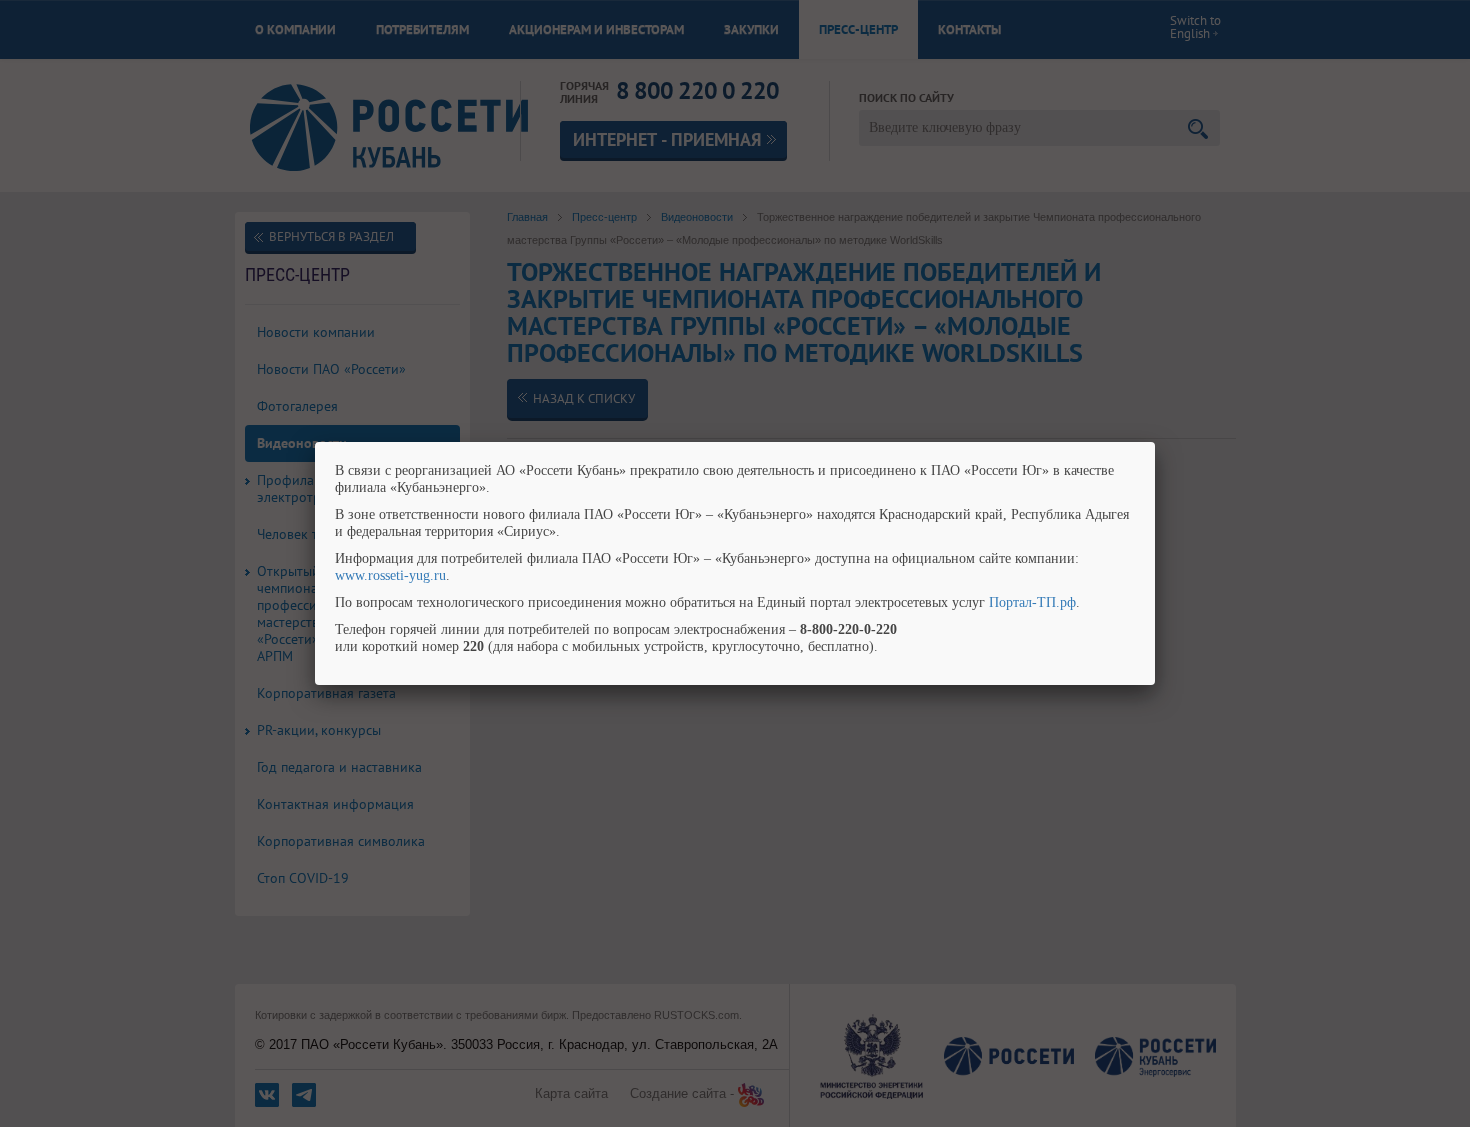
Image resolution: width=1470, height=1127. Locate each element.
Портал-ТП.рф (1032, 602)
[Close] (1155, 442)
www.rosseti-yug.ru (390, 575)
